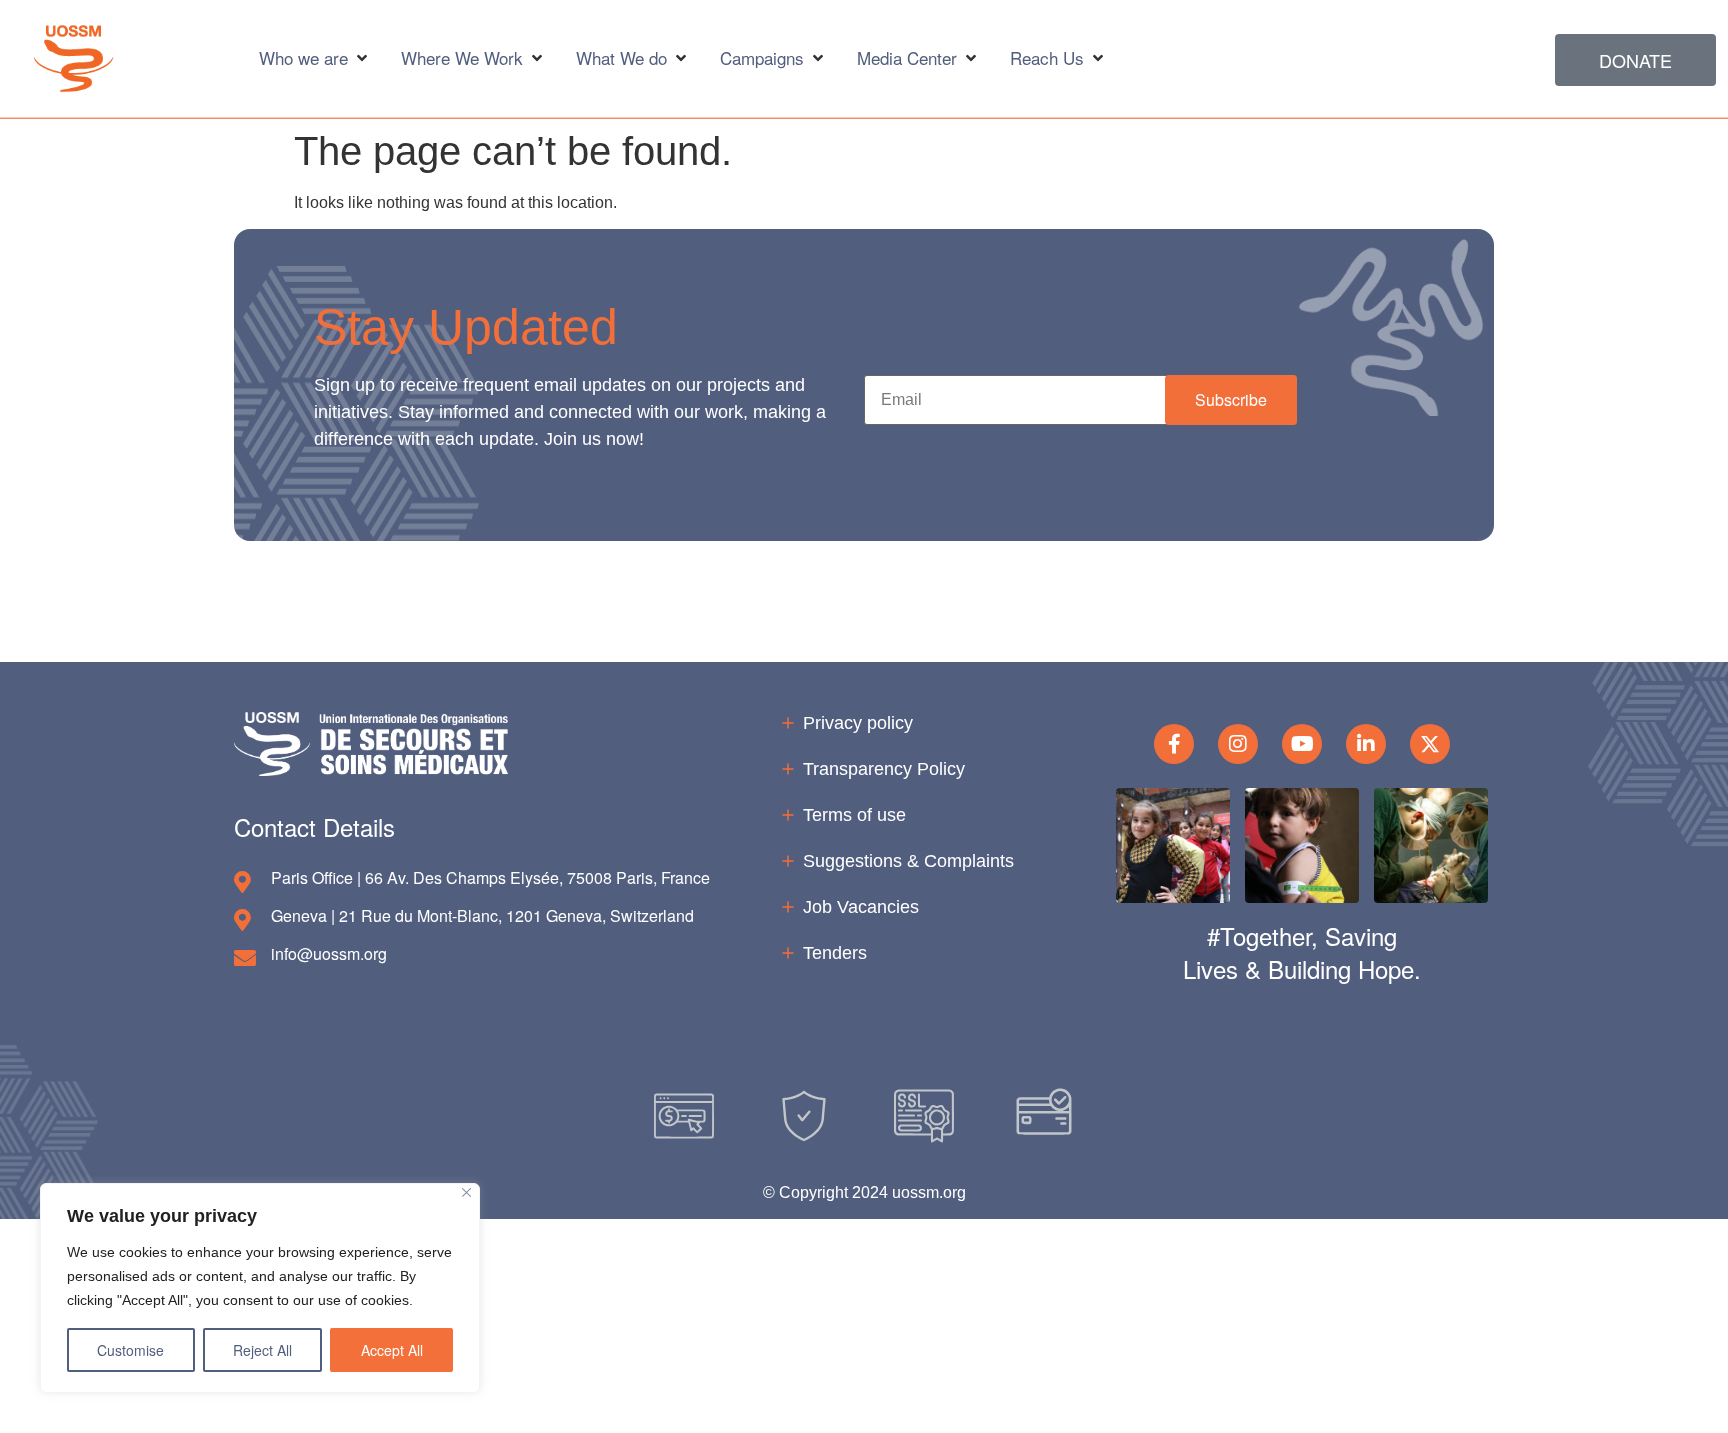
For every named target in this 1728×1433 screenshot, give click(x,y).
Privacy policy (858, 723)
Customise (130, 1350)
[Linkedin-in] (1366, 744)
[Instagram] (1238, 744)
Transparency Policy (884, 769)
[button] (1231, 399)
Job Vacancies (861, 907)
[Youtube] (1302, 744)
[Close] (466, 1192)
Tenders (835, 953)
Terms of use (854, 815)
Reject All (262, 1350)
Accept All (392, 1350)
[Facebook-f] (1174, 744)
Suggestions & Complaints (908, 861)
